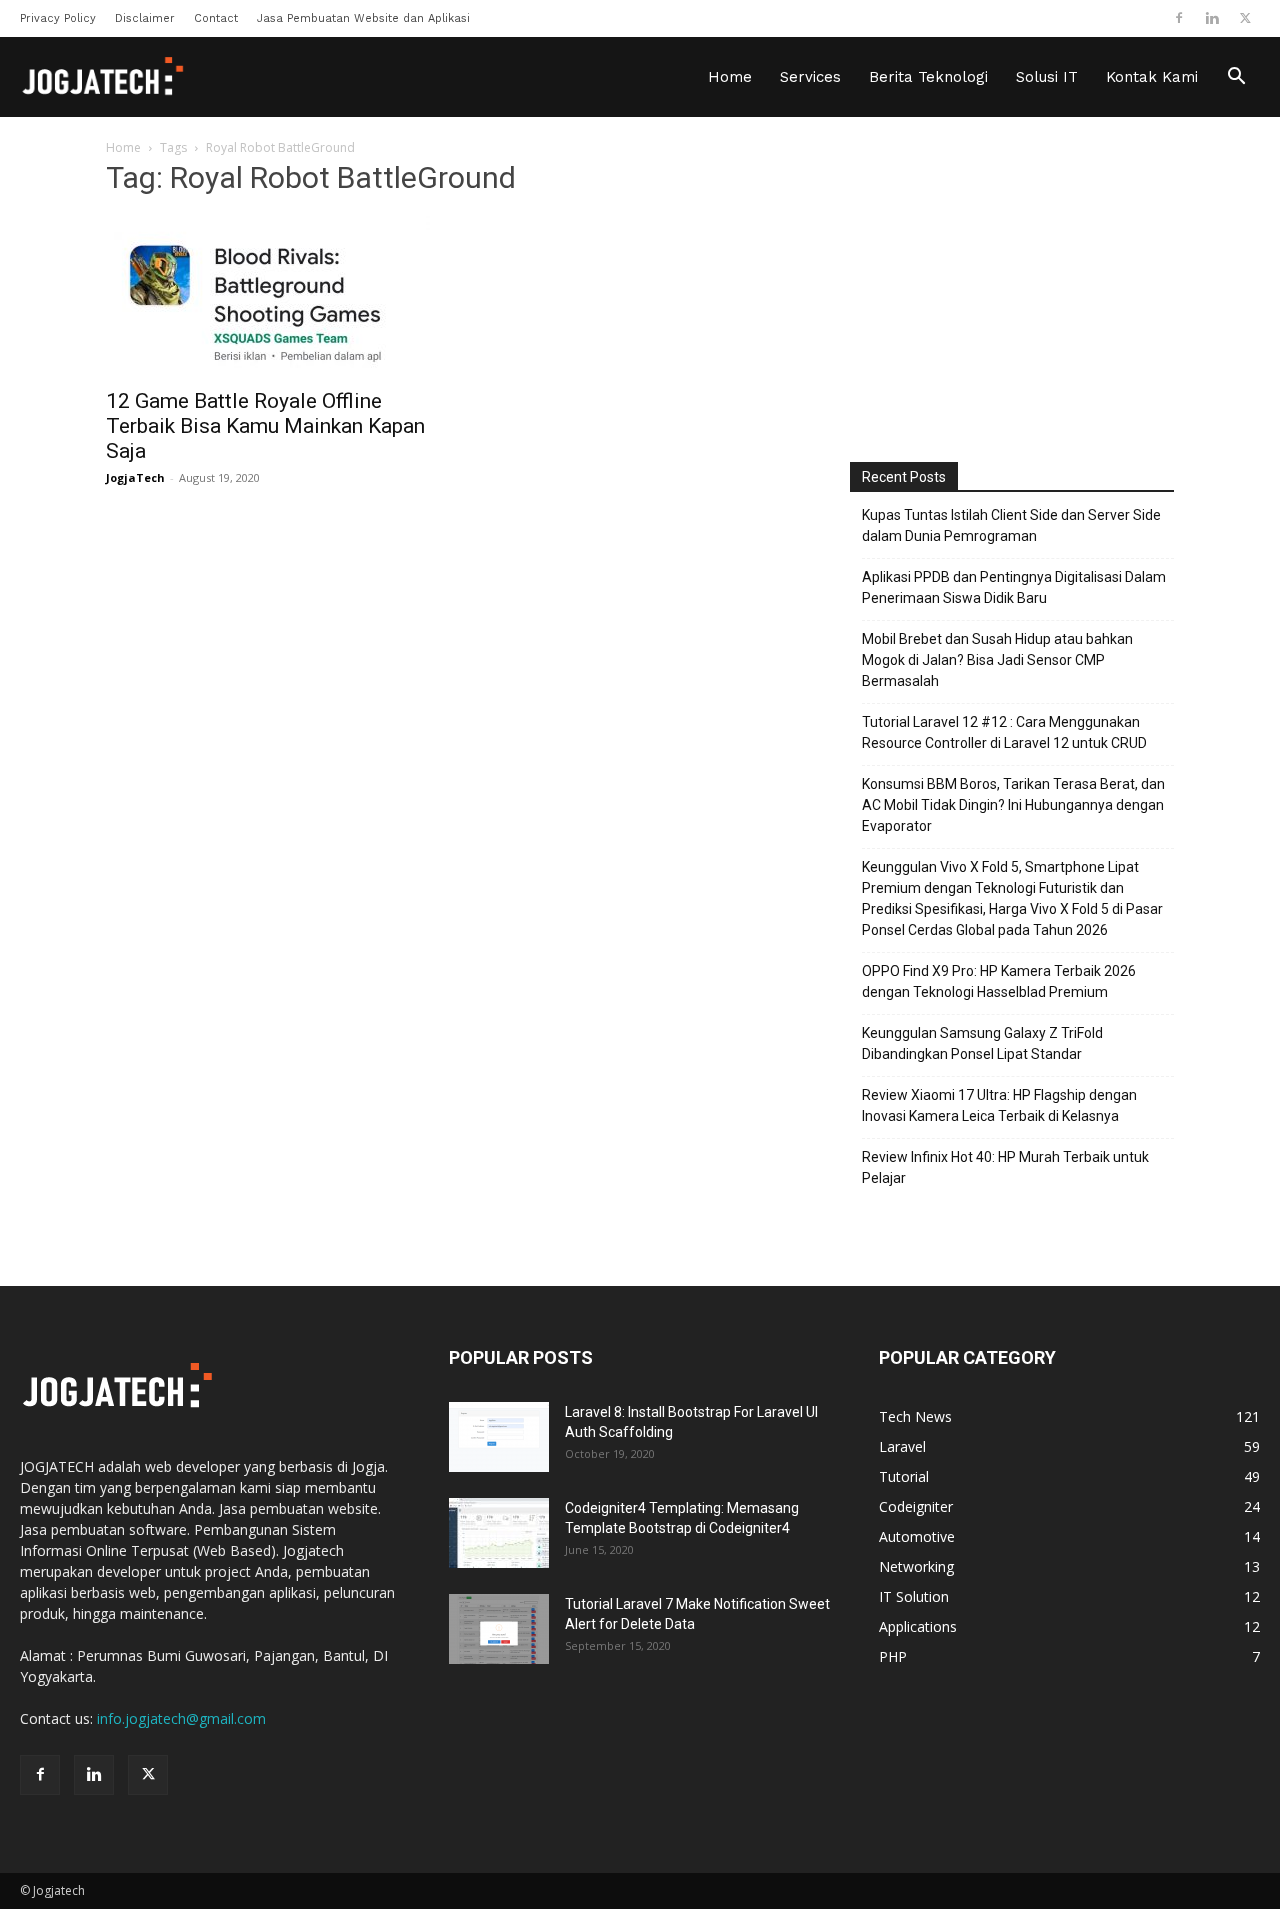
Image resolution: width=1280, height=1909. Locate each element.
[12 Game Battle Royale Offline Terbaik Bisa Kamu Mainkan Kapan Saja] (268, 296)
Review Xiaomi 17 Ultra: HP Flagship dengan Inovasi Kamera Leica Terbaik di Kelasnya (999, 1105)
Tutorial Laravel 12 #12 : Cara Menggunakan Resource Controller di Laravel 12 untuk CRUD (1004, 732)
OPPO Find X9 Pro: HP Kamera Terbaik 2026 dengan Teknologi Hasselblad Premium (999, 981)
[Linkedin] (1212, 18)
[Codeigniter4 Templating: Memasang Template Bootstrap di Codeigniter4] (499, 1533)
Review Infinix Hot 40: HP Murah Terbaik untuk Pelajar (1005, 1167)
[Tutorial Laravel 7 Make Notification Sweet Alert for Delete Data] (499, 1629)
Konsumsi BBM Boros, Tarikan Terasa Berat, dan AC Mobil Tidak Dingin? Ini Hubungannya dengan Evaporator (1013, 805)
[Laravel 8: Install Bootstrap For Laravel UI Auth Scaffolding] (499, 1437)
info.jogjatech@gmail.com (181, 1718)
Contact (216, 18)
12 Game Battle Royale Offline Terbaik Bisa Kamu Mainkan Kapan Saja (265, 426)
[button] (1236, 78)
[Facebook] (1179, 18)
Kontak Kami (1152, 77)
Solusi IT (1047, 77)
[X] (1245, 18)
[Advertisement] (1012, 293)
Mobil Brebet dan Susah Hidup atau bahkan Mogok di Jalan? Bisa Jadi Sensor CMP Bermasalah (997, 660)
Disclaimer (145, 18)
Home (730, 77)
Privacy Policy (58, 18)
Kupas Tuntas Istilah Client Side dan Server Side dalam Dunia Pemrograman (1011, 525)
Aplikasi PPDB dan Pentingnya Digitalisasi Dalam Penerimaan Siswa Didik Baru (1014, 587)
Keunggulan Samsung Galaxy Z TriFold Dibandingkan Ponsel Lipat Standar (982, 1043)
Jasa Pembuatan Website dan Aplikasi (363, 18)
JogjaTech (135, 477)
